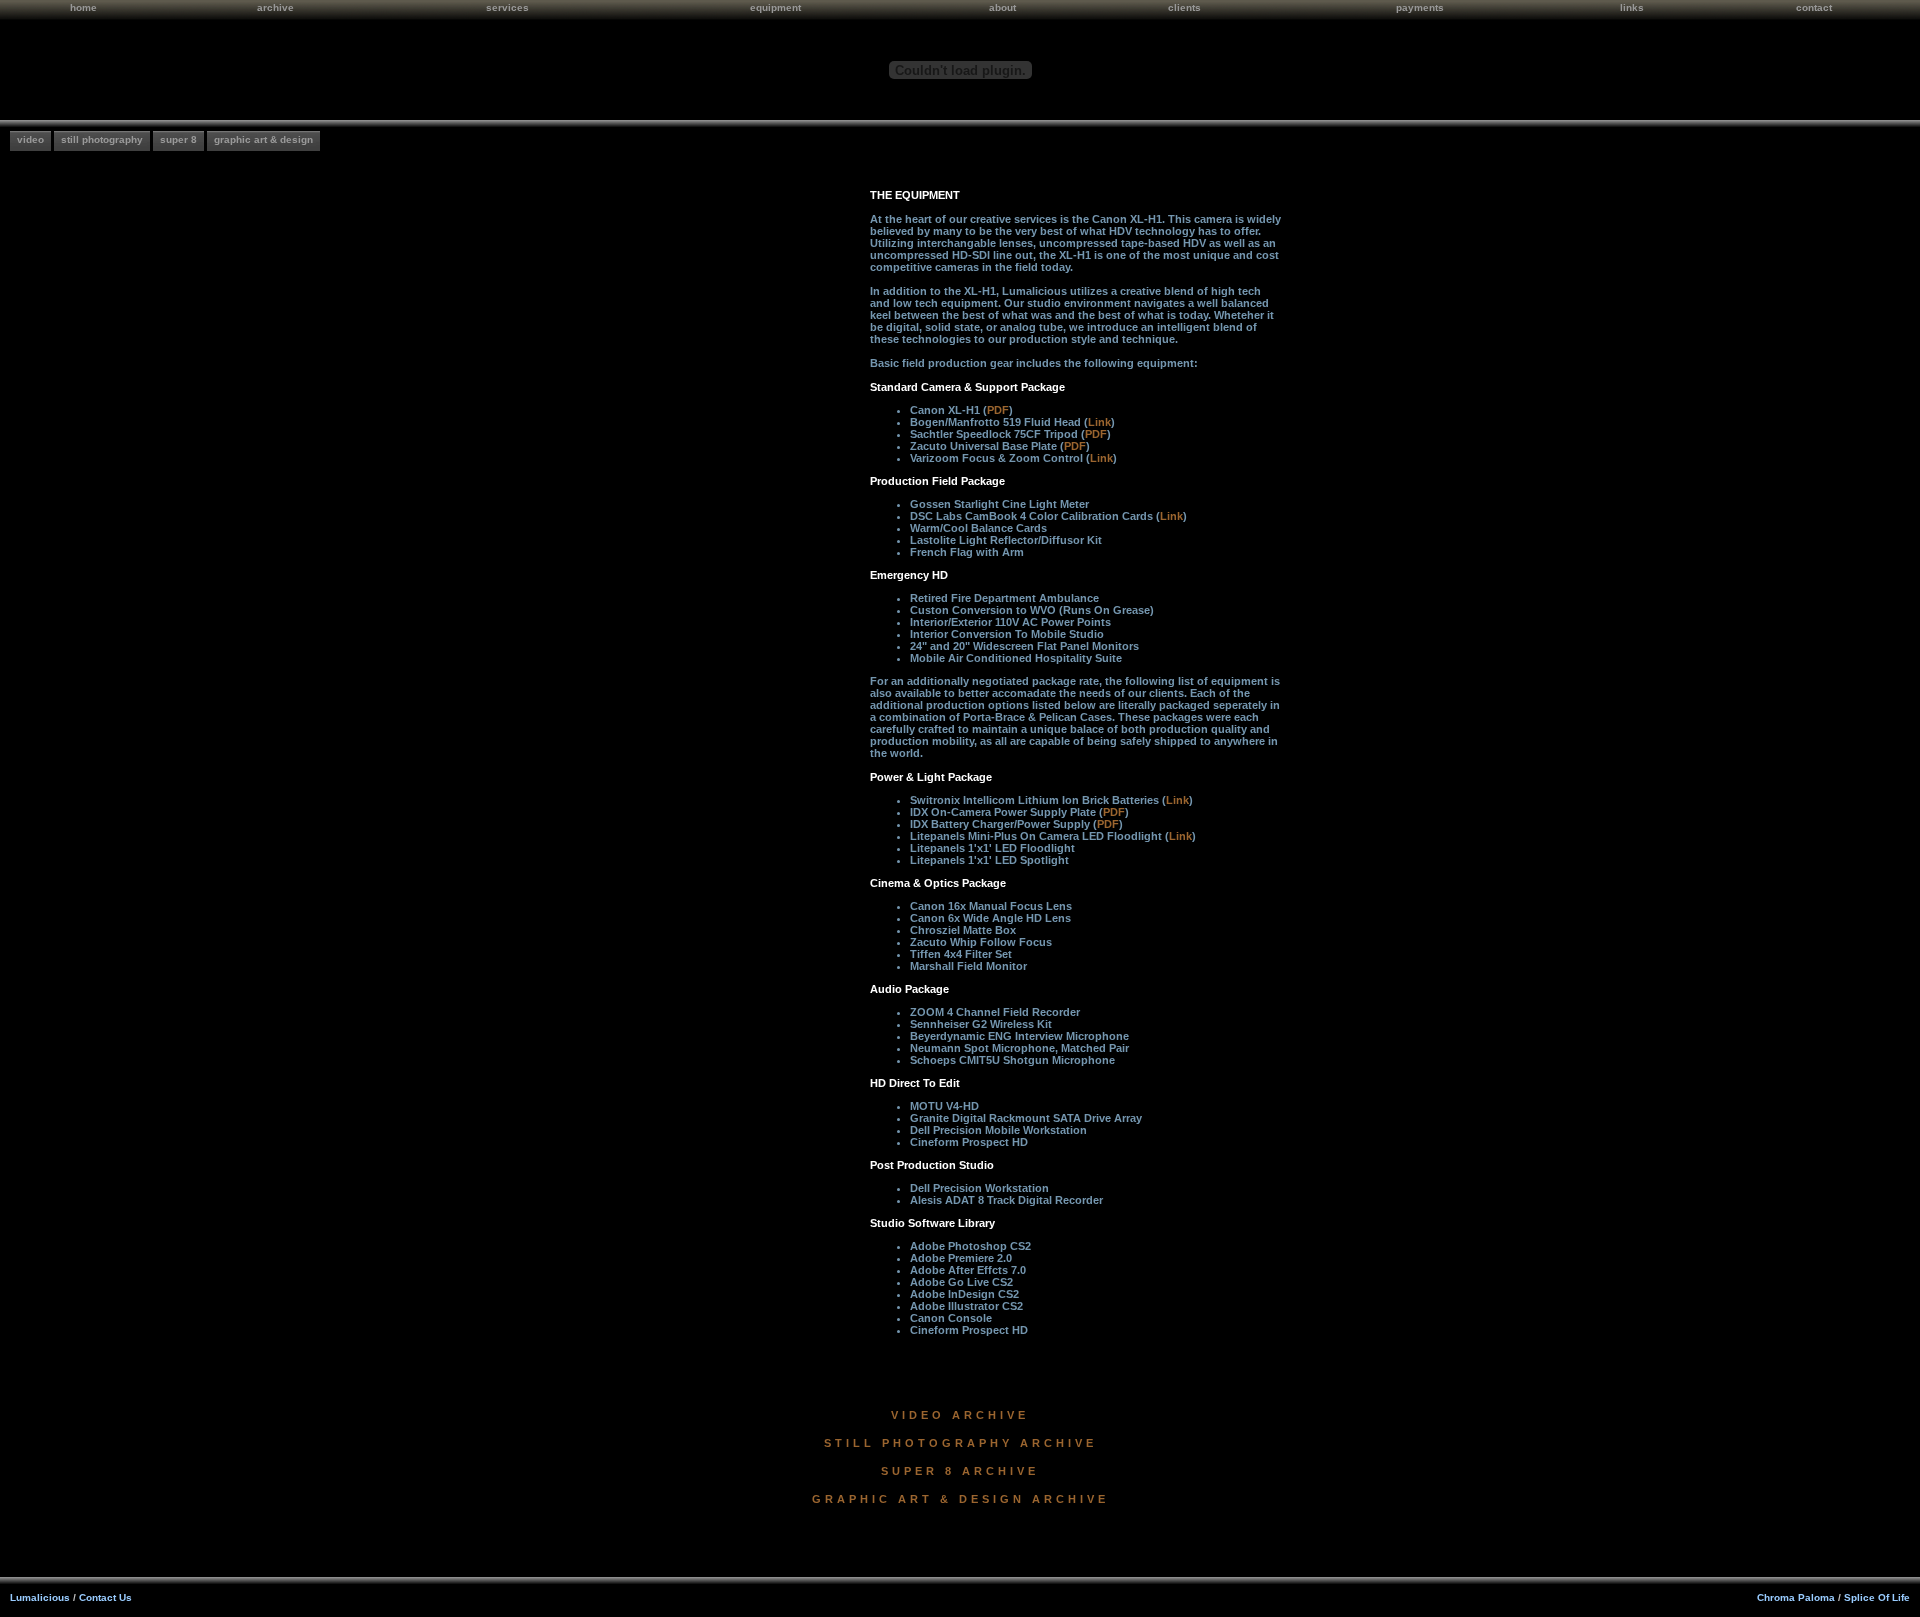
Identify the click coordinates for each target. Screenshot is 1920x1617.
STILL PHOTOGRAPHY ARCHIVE (960, 1443)
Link (1099, 422)
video (30, 139)
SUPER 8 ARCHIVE (960, 1471)
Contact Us (105, 1597)
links (1632, 7)
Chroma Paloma (1796, 1597)
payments (1420, 7)
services (507, 7)
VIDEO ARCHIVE (960, 1415)
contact (1814, 7)
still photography (102, 139)
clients (1184, 7)
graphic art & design (263, 139)
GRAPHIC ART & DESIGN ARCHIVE (960, 1499)
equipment (775, 7)
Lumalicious (40, 1597)
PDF (998, 410)
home (83, 7)
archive (275, 7)
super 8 (178, 139)
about (1002, 7)
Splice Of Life (1877, 1597)
